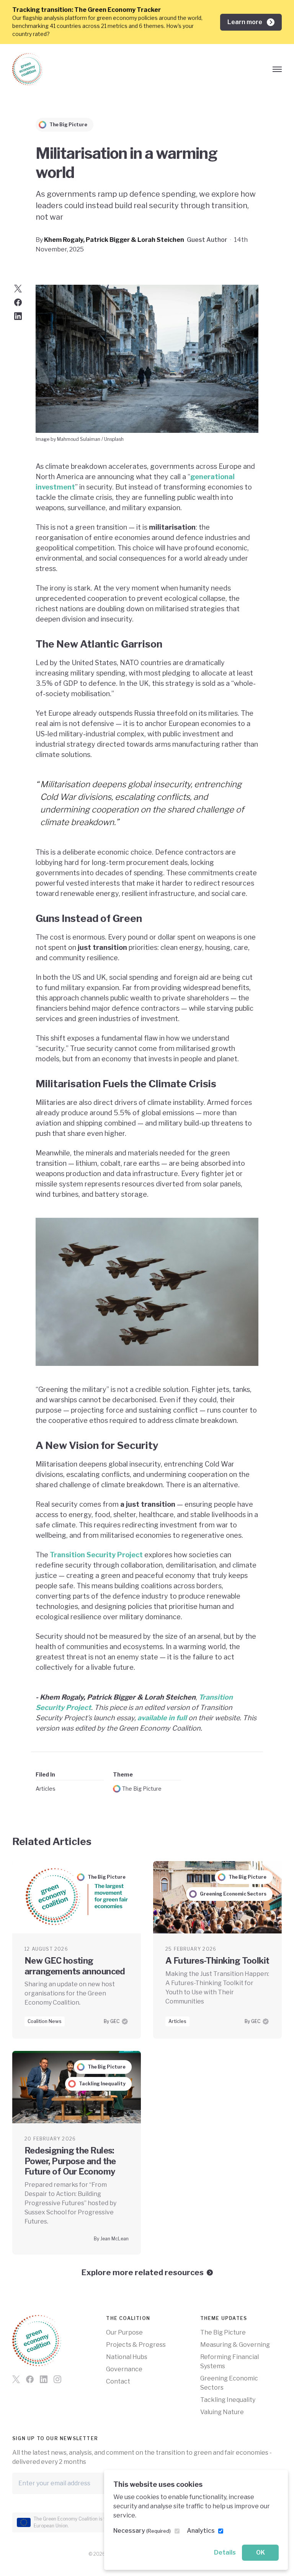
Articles (46, 1789)
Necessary (142, 2531)
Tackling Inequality (228, 2400)
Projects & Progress (136, 2345)
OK (261, 2552)
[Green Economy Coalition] (28, 69)
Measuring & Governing (235, 2345)
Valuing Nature (222, 2412)
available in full (162, 1718)
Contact (118, 2381)
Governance (124, 2369)
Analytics (201, 2531)
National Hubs (127, 2357)
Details (225, 2552)
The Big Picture (142, 1789)
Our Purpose (124, 2332)
